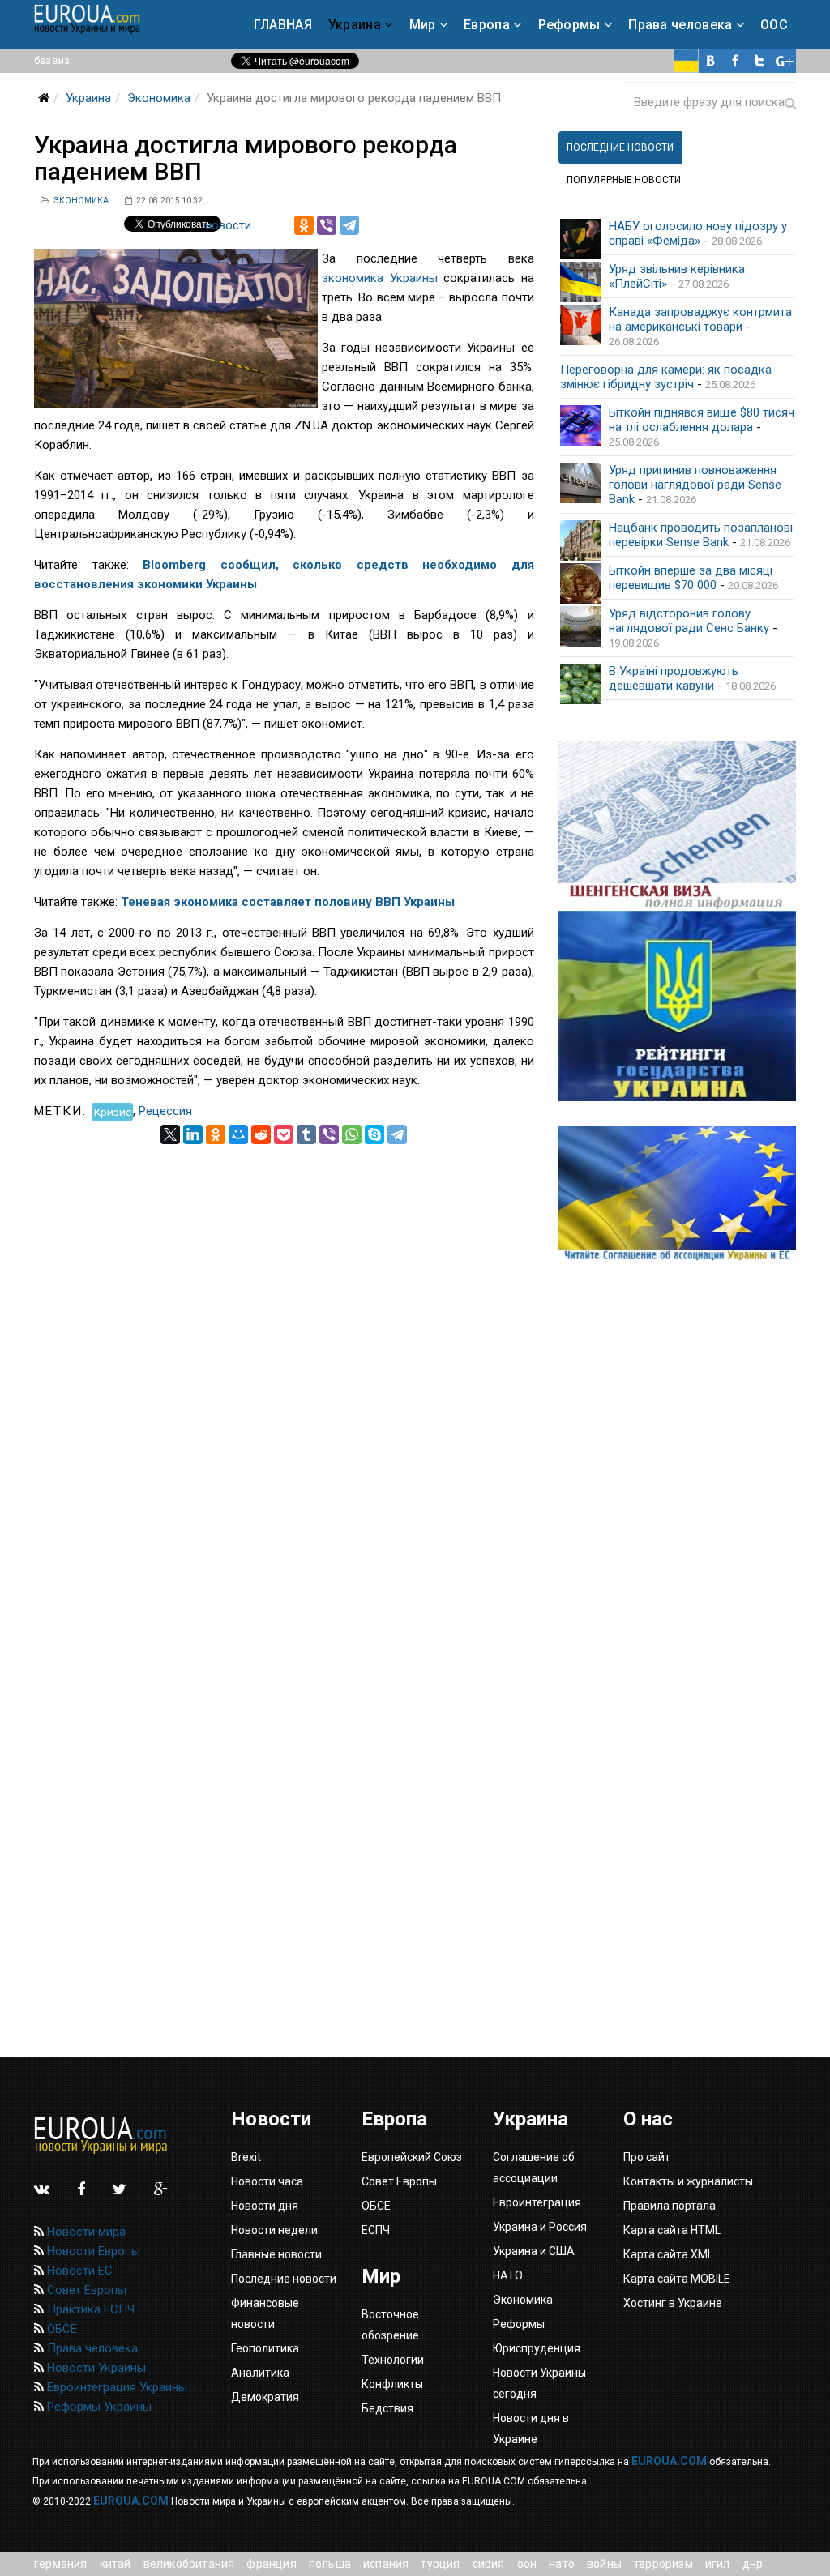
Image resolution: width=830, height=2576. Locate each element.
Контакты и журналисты (688, 2181)
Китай (116, 2564)
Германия (61, 2564)
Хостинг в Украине (673, 2303)
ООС (774, 25)
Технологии (393, 2360)
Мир (423, 25)
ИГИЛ (718, 2564)
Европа (487, 25)
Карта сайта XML (668, 2254)
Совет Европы (85, 2290)
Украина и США (534, 2251)
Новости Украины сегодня (539, 2383)
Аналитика (260, 2373)
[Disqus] (284, 1347)
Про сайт (647, 2157)
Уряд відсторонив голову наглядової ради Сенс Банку (689, 621)
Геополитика (265, 2348)
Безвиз (52, 60)
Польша (330, 2564)
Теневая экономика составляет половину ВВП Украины (288, 902)
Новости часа (267, 2181)
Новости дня (265, 2206)
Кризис (113, 1111)
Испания (386, 2564)
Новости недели (274, 2230)
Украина (355, 25)
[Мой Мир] (238, 1134)
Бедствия (387, 2408)
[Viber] (327, 225)
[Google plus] (784, 61)
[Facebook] (735, 61)
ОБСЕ (60, 2329)
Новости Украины (95, 2368)
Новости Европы (92, 2251)
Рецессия (165, 1111)
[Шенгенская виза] (677, 826)
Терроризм (663, 2564)
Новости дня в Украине (531, 2429)
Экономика (159, 98)
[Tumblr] (306, 1134)
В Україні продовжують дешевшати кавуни (674, 678)
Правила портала (670, 2206)
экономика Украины (380, 278)
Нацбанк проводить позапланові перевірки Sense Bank (701, 535)
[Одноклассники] (304, 225)
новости (228, 225)
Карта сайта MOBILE (677, 2279)
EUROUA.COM (669, 2461)
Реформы (569, 25)
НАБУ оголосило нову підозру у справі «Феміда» (698, 233)
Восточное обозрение (390, 2325)
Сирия (489, 2564)
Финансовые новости (265, 2313)
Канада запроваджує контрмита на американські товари (700, 319)
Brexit (246, 2157)
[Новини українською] (687, 61)
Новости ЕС (78, 2271)
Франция (271, 2564)
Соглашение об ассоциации (534, 2168)
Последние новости (284, 2279)
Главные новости (276, 2254)
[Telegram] (349, 225)
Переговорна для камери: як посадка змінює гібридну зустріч (666, 377)
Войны (604, 2564)
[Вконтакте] (711, 61)
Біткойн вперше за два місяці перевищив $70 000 (691, 578)
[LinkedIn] (193, 1134)
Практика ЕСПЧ (89, 2309)
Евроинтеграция (537, 2202)
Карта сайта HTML (672, 2230)
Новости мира (85, 2232)
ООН (527, 2564)
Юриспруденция (537, 2348)
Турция (440, 2564)
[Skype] (374, 1134)
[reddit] (261, 1134)
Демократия (265, 2397)
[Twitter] (759, 61)
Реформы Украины (98, 2407)
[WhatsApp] (352, 1134)
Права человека (680, 25)
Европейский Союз (412, 2157)
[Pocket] (284, 1134)
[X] (170, 1134)
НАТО (562, 2564)
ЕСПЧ (376, 2230)
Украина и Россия (540, 2227)
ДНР (753, 2564)
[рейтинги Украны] (677, 1006)
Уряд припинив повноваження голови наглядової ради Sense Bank (695, 485)
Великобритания (189, 2564)
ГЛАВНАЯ (283, 25)
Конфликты (392, 2384)
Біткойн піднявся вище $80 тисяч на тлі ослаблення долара (702, 420)
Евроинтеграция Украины (116, 2387)
